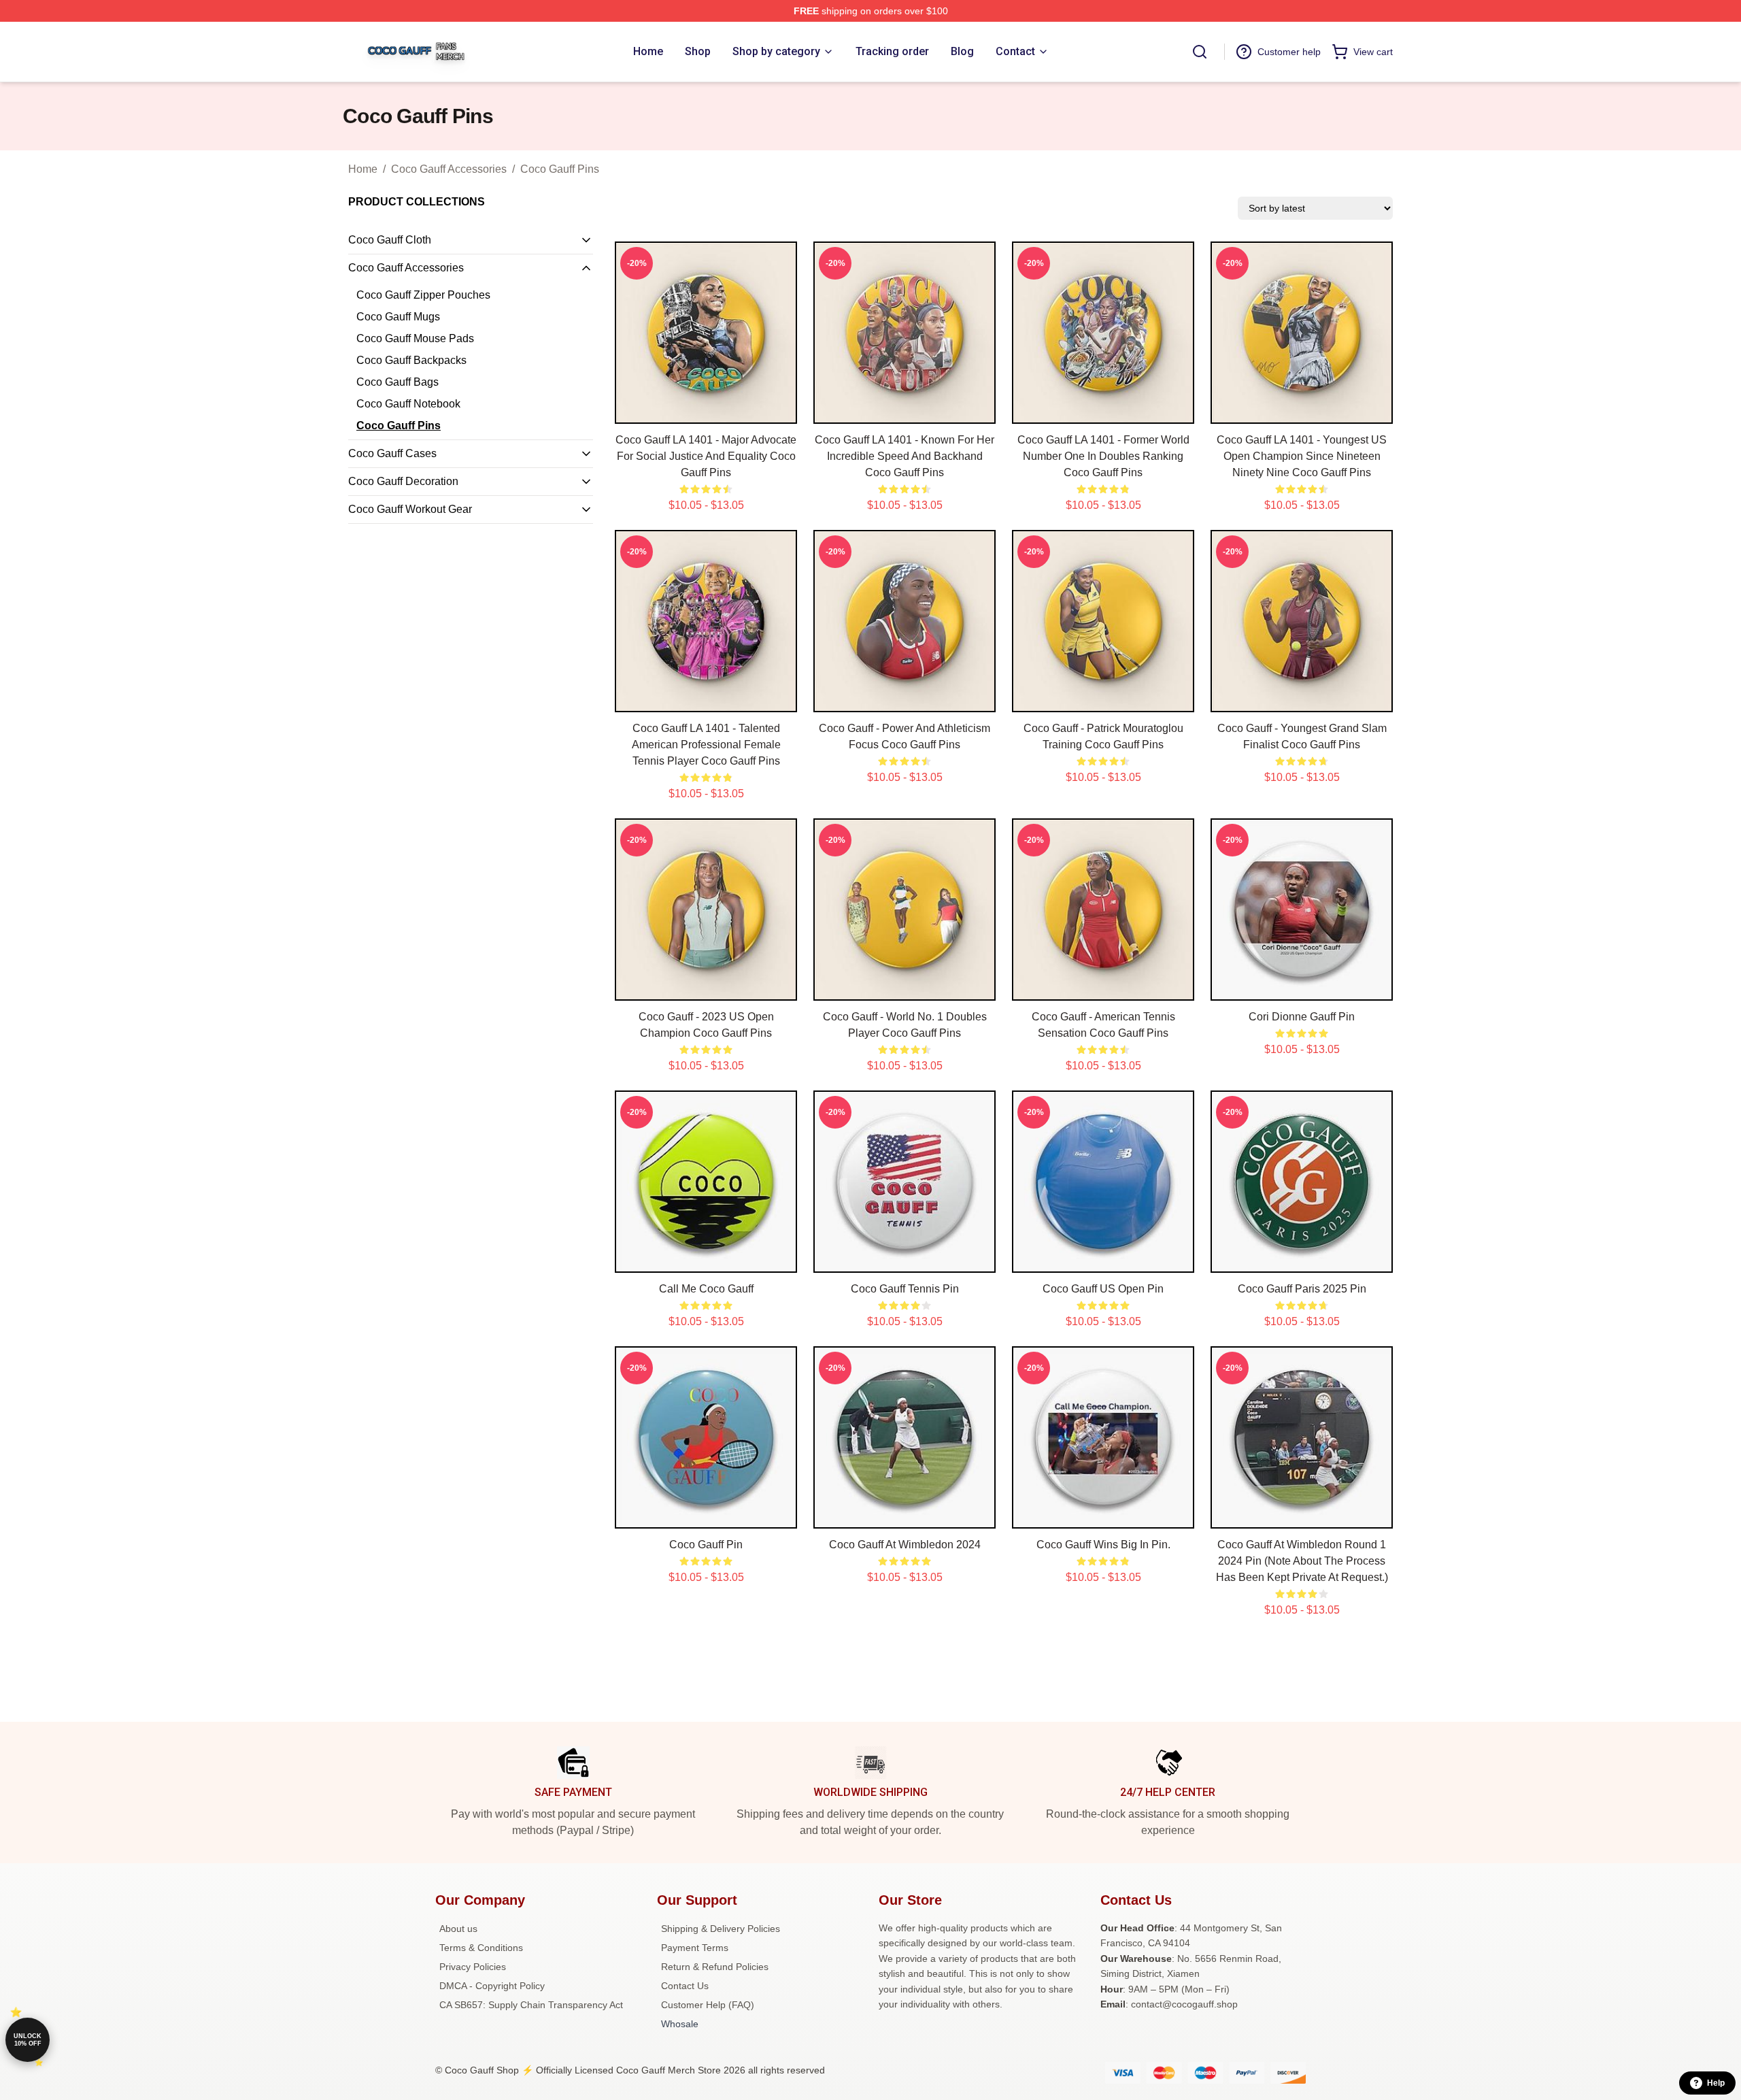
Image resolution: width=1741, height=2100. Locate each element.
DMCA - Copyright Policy (492, 1986)
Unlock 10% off (28, 2040)
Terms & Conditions (481, 1948)
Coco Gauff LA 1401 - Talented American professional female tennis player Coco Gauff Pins (706, 745)
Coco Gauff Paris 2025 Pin (1302, 1289)
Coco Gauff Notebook (408, 404)
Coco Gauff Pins (560, 169)
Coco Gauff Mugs (398, 317)
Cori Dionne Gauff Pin (1302, 1017)
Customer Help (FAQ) (708, 2005)
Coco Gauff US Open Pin (1103, 1289)
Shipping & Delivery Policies (721, 1929)
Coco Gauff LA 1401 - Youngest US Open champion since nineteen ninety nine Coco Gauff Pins (1302, 456)
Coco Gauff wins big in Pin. (1103, 1545)
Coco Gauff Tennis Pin (905, 1289)
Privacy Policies (473, 1967)
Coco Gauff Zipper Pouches (423, 295)
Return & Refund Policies (715, 1967)
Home (363, 169)
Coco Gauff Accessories (449, 169)
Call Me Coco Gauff (706, 1289)
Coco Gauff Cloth (390, 240)
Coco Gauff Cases (392, 453)
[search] (1200, 52)
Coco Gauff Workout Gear (410, 509)
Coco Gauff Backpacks (411, 360)
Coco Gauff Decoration (403, 481)
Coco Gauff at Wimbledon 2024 (905, 1545)
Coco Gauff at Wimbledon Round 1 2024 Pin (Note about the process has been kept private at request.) (1302, 1561)
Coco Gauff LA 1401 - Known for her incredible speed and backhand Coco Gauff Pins (905, 456)
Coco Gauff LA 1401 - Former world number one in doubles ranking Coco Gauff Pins (1103, 456)
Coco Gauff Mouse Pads (415, 338)
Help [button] (1716, 2083)
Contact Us (685, 1986)
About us (458, 1929)
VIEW (706, 410)
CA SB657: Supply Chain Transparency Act (531, 2005)
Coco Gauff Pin (706, 1545)
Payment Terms (695, 1948)
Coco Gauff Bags (398, 382)
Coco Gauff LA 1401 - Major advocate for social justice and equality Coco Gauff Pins (706, 456)
